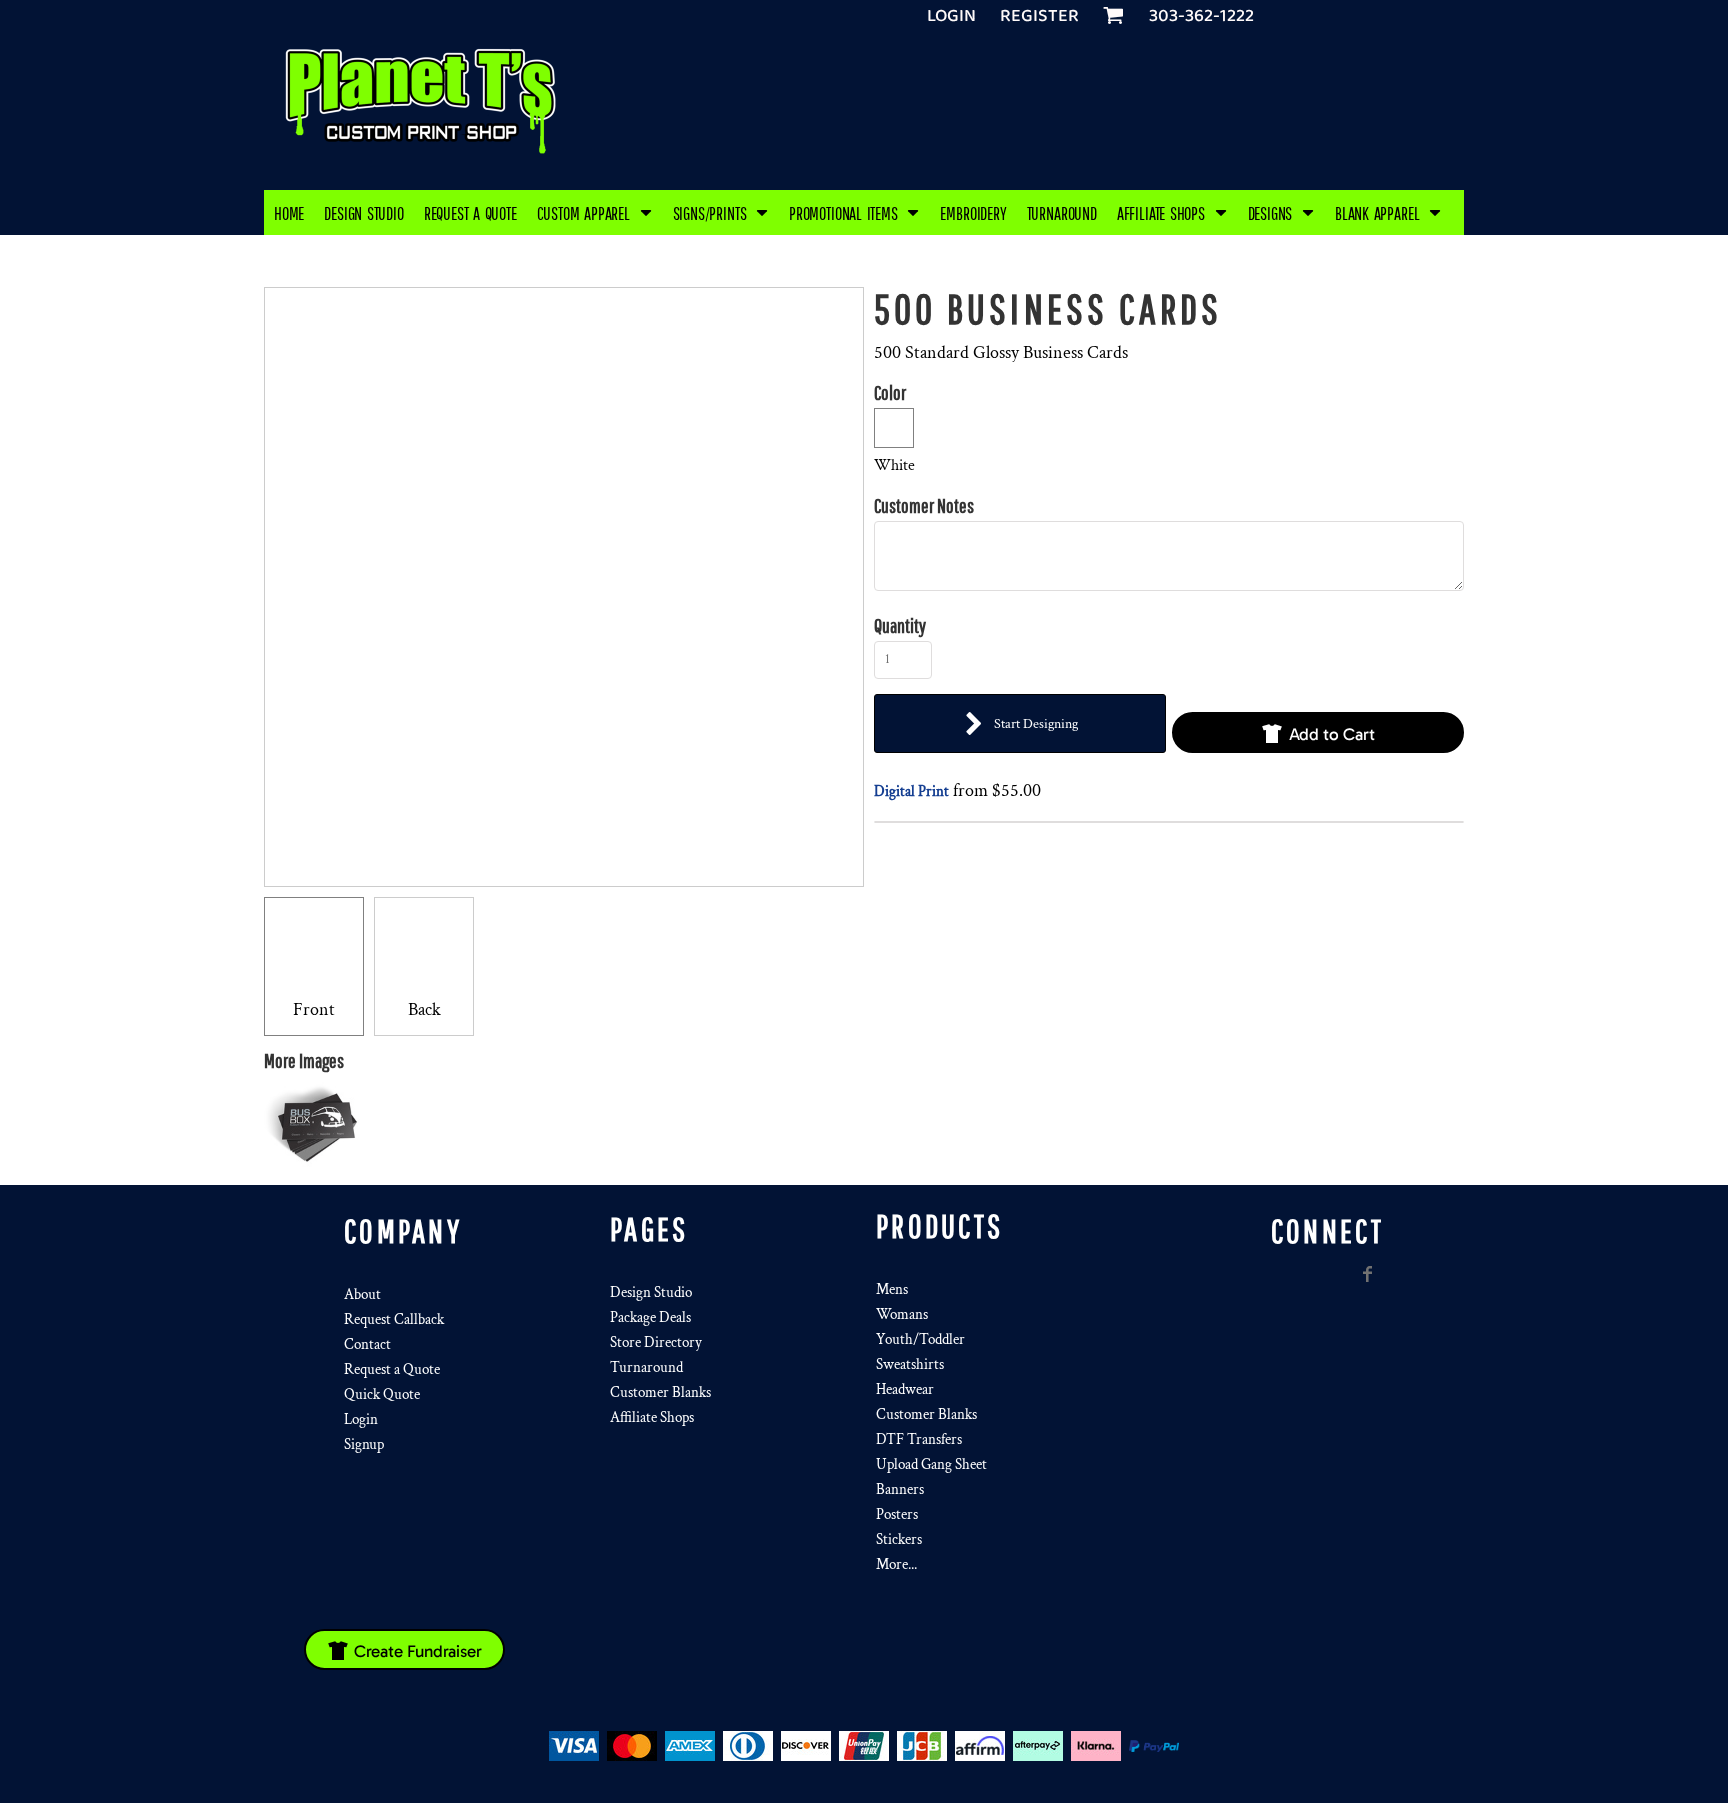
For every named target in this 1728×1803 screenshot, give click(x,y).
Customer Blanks (660, 1392)
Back (424, 1009)
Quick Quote (382, 1394)
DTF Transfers (919, 1439)
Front (314, 1009)
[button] (595, 212)
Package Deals (650, 1317)
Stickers (899, 1539)
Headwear (905, 1389)
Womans (902, 1314)
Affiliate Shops (652, 1417)
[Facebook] (1368, 1274)
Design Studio (651, 1292)
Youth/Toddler (920, 1339)
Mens (892, 1289)
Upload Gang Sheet (931, 1464)
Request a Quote (392, 1369)
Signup (364, 1444)
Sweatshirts (910, 1364)
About (362, 1294)
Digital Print (911, 791)
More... (896, 1564)
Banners (900, 1489)
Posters (897, 1514)
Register (1039, 16)
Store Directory (656, 1342)
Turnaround (646, 1367)
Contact (367, 1344)
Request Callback (394, 1319)
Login (951, 16)
